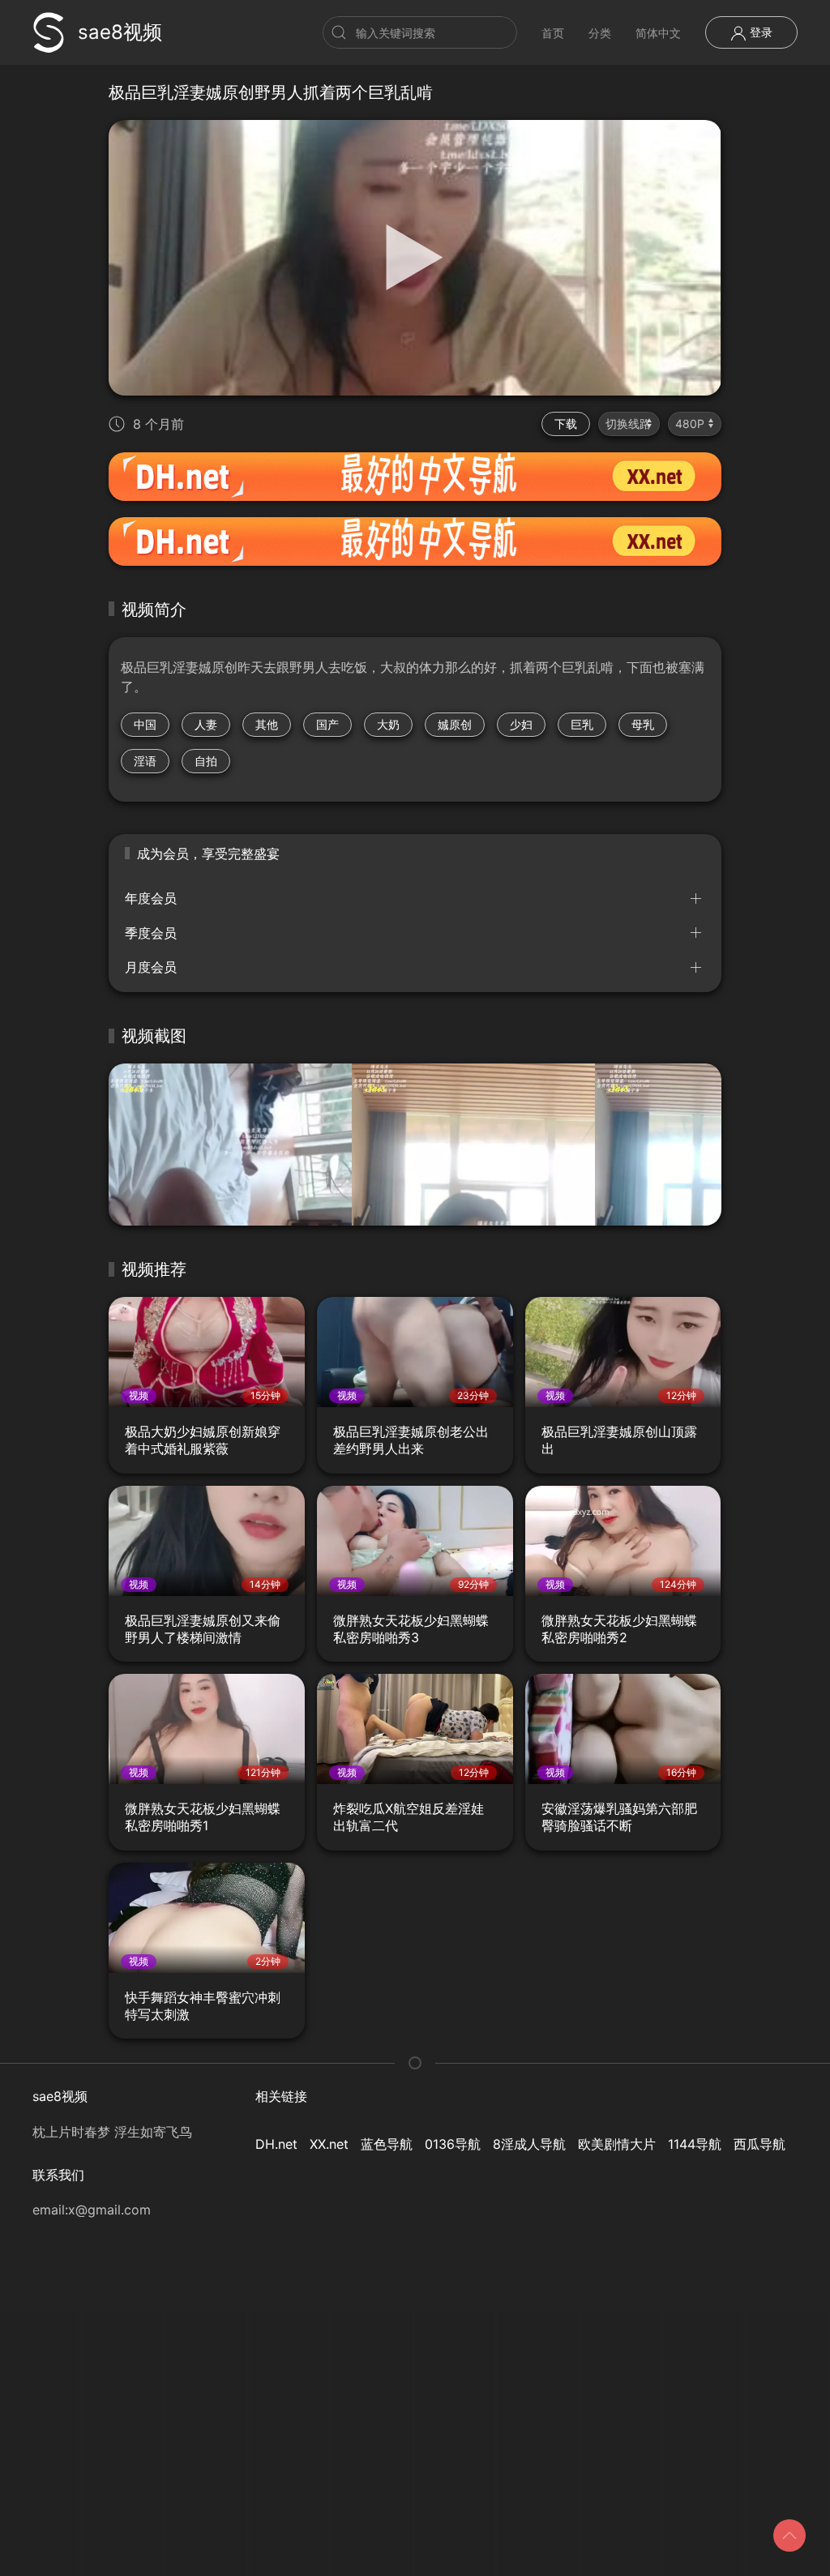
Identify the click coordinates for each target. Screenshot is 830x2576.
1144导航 (695, 2144)
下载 (566, 424)
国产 (327, 724)
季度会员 (151, 933)
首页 (553, 33)
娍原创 (455, 724)
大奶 (388, 724)
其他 (267, 724)
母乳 (643, 724)
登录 (759, 32)
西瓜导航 (759, 2144)
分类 (600, 33)
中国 (145, 724)
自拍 (206, 761)
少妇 (521, 724)
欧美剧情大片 (617, 2144)
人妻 (206, 724)
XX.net (329, 2144)
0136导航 (453, 2144)
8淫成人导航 (529, 2144)
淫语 (145, 761)
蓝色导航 (387, 2144)
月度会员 (151, 967)
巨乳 (582, 724)
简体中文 (658, 33)
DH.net (276, 2144)
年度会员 (151, 898)
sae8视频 (120, 32)
